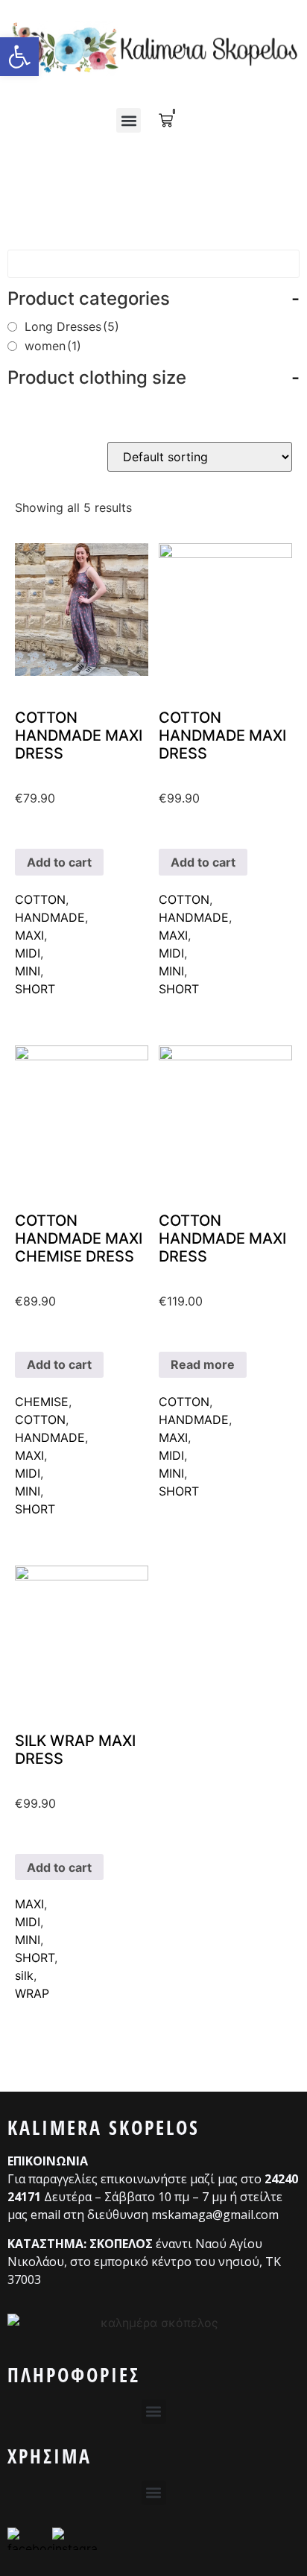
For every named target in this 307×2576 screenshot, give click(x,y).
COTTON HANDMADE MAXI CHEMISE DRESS (79, 1238)
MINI (28, 971)
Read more (203, 1364)
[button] (129, 120)
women (53, 346)
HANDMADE (50, 917)
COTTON (40, 899)
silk (24, 1975)
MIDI (28, 953)
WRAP (32, 1993)
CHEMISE (42, 1402)
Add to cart (59, 862)
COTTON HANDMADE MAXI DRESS (79, 735)
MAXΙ (29, 935)
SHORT (35, 989)
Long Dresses (72, 326)
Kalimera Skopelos (104, 2127)
